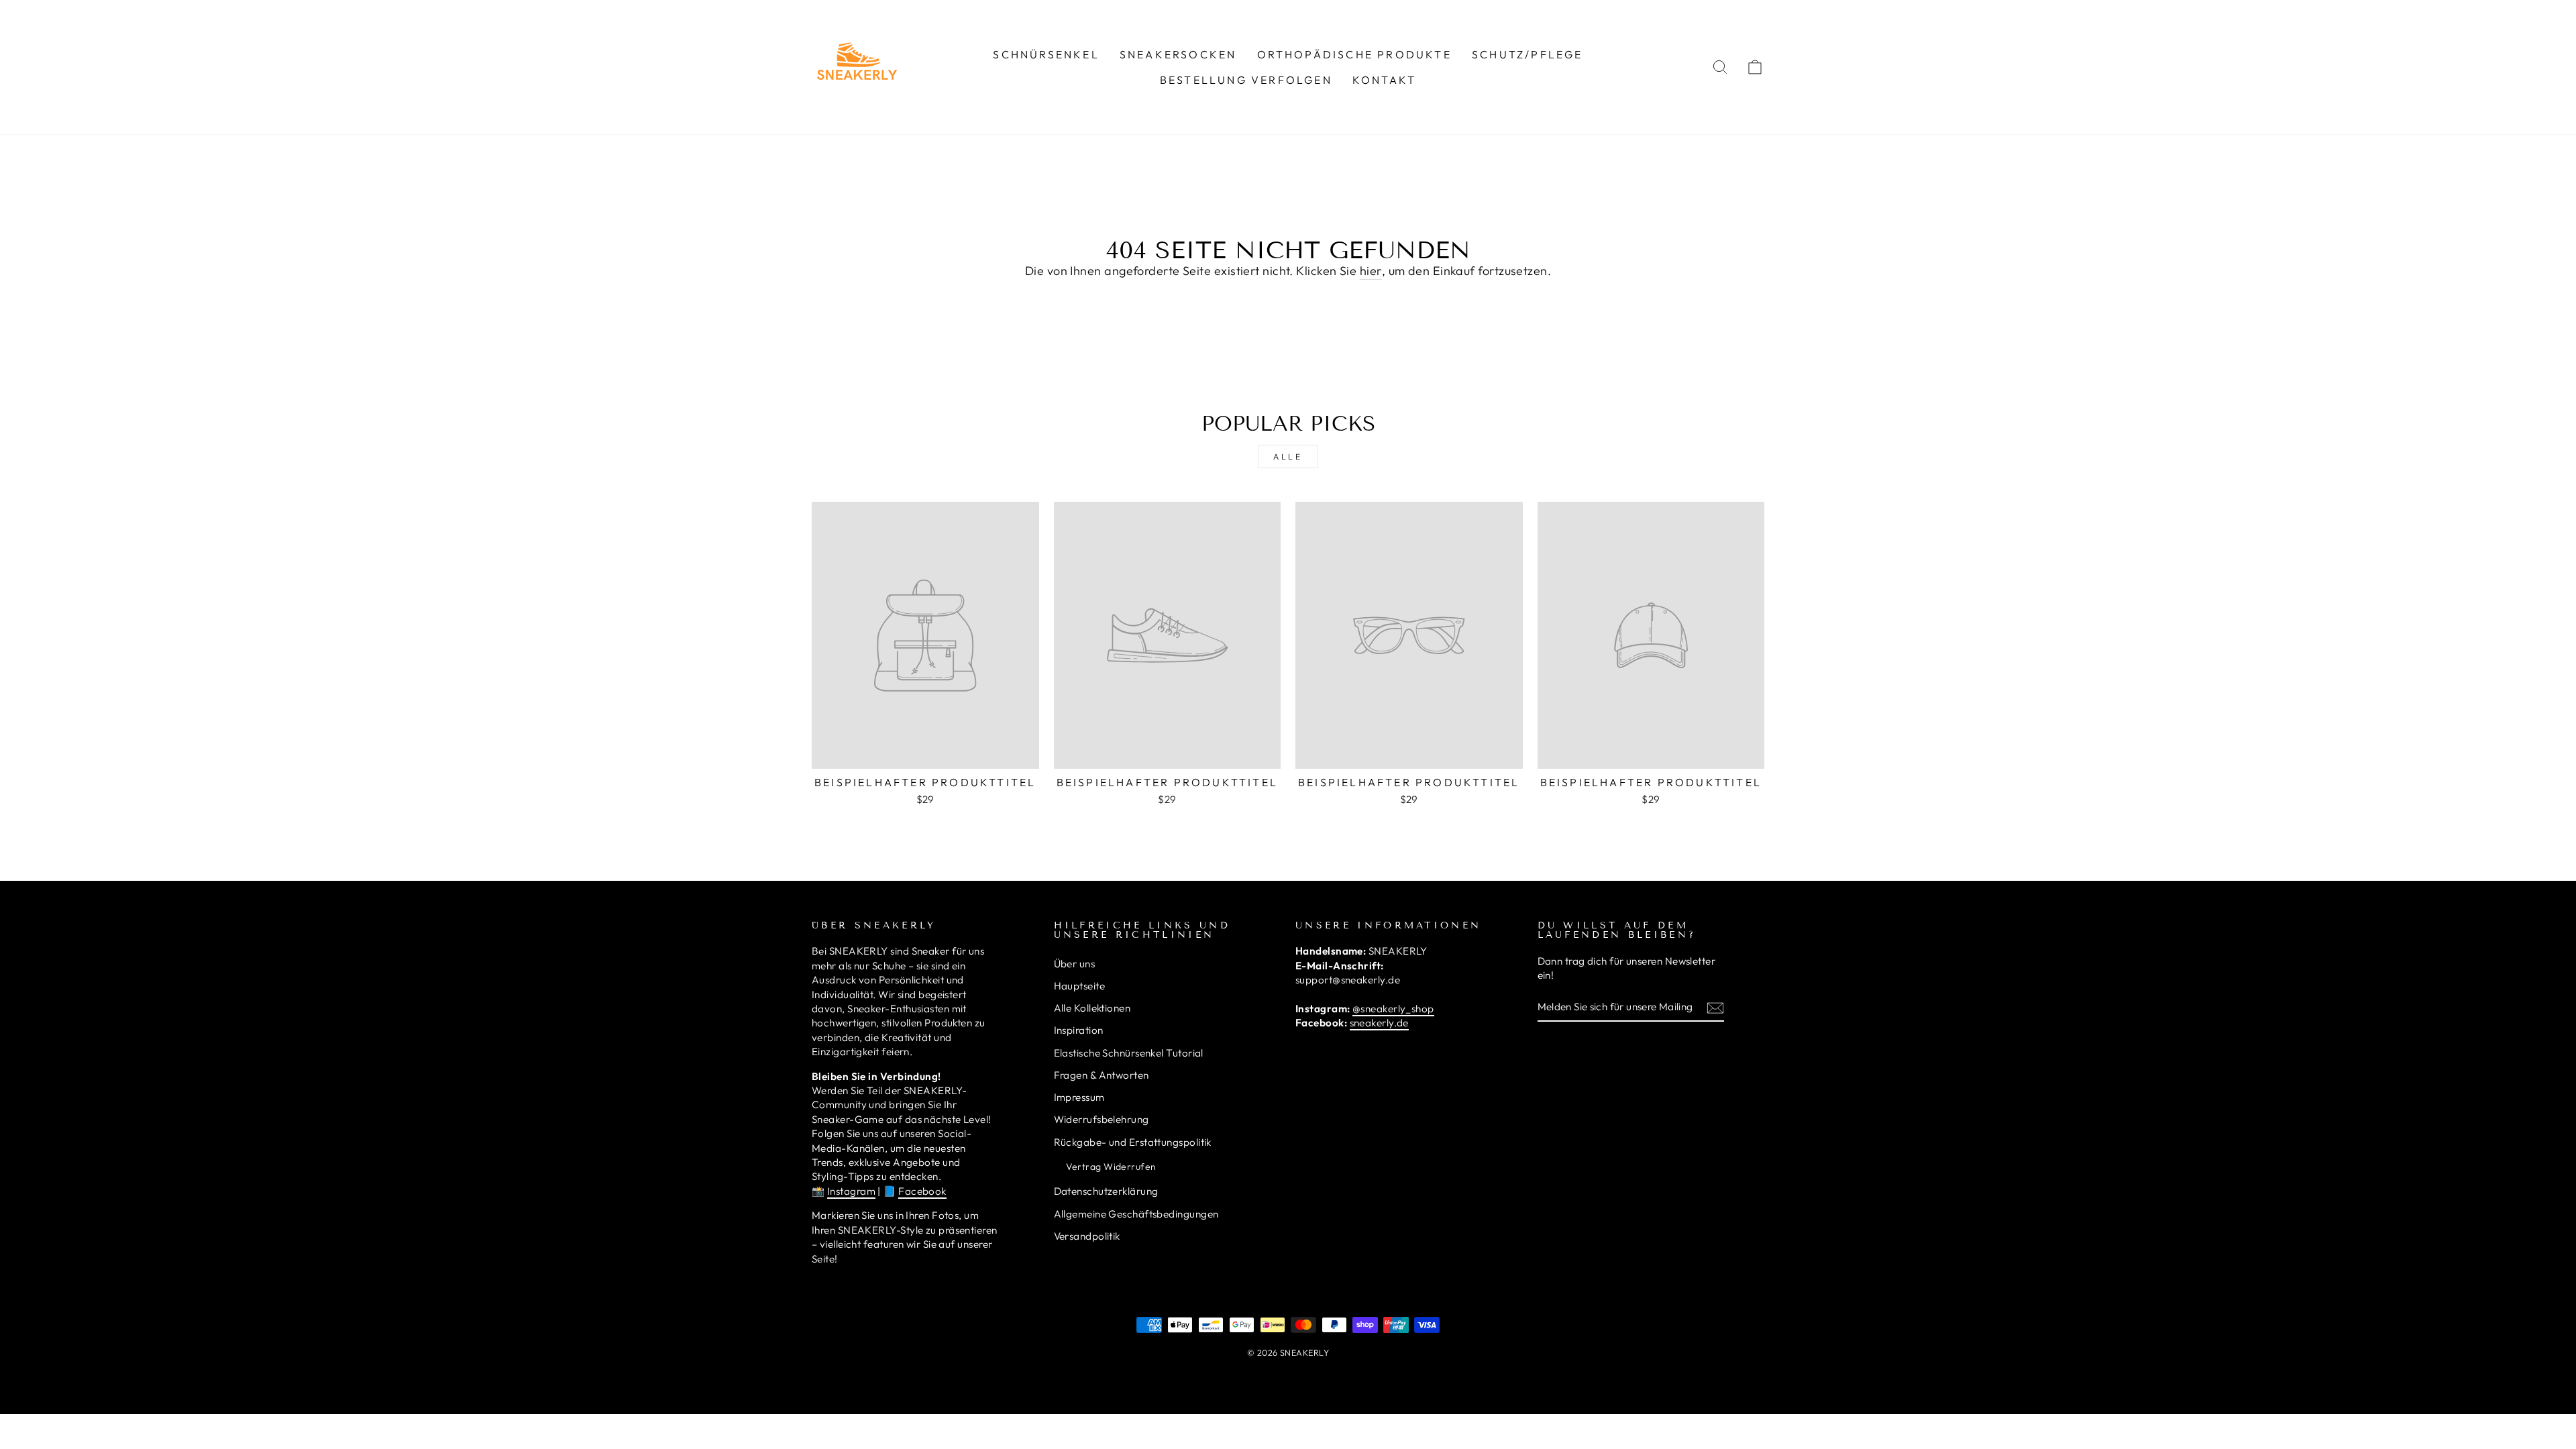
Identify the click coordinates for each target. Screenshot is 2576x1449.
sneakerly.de (1379, 1023)
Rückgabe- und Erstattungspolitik (1133, 1142)
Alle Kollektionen (1092, 1008)
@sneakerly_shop (1393, 1009)
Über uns (1075, 964)
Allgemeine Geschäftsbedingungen (1136, 1214)
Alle (1288, 457)
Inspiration (1079, 1030)
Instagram (851, 1191)
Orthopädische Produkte (1354, 54)
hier (1371, 271)
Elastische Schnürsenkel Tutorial (1129, 1053)
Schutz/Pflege (1527, 54)
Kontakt (1384, 80)
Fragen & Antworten (1102, 1075)
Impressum (1079, 1097)
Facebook (922, 1191)
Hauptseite (1080, 986)
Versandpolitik (1087, 1236)
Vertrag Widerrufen (1111, 1167)
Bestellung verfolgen (1246, 80)
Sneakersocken (1178, 54)
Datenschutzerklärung (1106, 1191)
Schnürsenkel (1046, 54)
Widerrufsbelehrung (1102, 1119)
